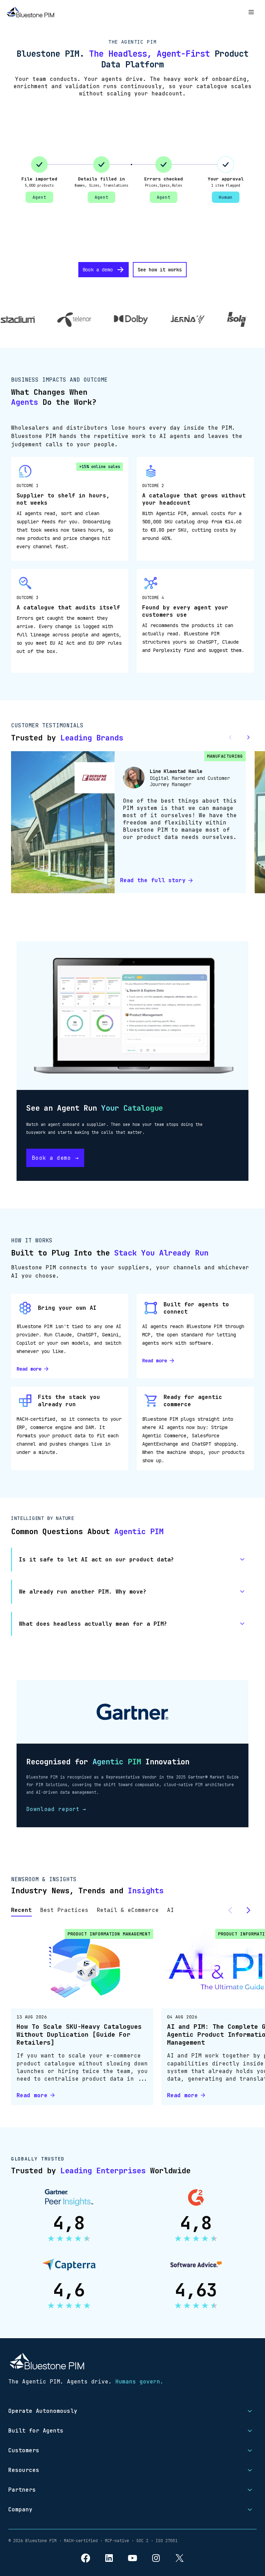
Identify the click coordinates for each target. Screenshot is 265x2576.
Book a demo (98, 270)
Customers (24, 2450)
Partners (22, 2490)
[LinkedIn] (109, 2558)
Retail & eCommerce (128, 1910)
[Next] (248, 1910)
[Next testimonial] (248, 737)
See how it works (160, 270)
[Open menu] (251, 12)
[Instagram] (156, 2558)
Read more (29, 1369)
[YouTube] (132, 2558)
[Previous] (230, 1910)
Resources (24, 2470)
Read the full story (153, 880)
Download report (56, 1809)
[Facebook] (86, 2558)
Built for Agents (36, 2431)
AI (170, 1910)
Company (20, 2509)
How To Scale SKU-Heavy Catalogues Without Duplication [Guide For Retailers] (79, 2034)
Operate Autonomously (43, 2411)
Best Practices (64, 1910)
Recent (21, 1910)
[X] (179, 2558)
